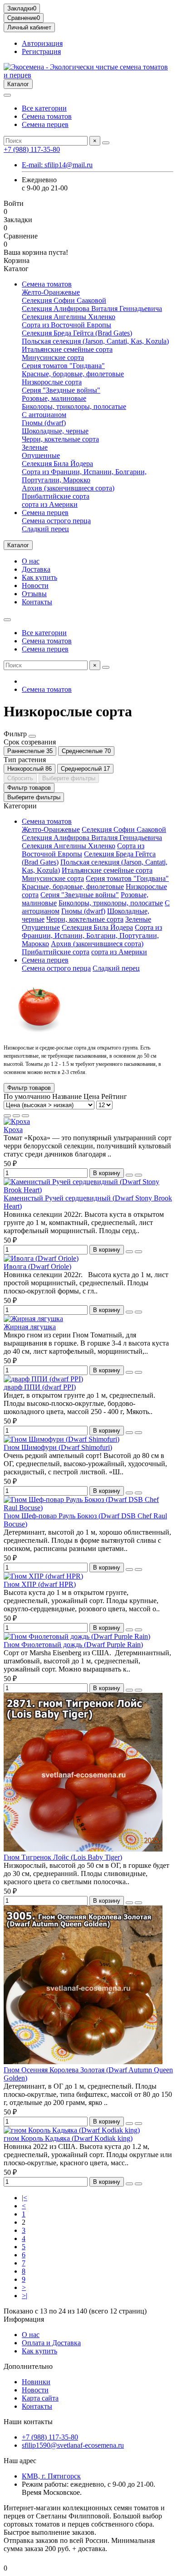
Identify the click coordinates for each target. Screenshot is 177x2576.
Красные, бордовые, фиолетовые (73, 374)
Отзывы (34, 594)
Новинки (36, 2382)
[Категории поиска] (7, 95)
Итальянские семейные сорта (67, 349)
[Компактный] (25, 1116)
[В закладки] (129, 1175)
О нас (31, 561)
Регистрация (41, 51)
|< (25, 2198)
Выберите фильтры (69, 778)
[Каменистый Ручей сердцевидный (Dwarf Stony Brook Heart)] (88, 1190)
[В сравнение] (138, 1175)
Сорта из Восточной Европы (66, 325)
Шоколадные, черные (55, 431)
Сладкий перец (45, 529)
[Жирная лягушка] (33, 1319)
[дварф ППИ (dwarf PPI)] (43, 1379)
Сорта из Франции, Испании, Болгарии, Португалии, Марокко (84, 476)
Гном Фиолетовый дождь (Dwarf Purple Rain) (73, 1645)
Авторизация (42, 43)
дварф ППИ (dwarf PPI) (40, 1387)
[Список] (16, 1116)
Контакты (37, 602)
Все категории (44, 108)
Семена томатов (47, 116)
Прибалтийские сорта (56, 496)
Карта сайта (40, 2398)
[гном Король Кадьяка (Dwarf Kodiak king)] (72, 2130)
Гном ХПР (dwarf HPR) (40, 1584)
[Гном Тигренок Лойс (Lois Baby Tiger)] (83, 1849)
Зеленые (35, 447)
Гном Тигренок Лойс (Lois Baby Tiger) (63, 1857)
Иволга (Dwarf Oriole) (37, 1266)
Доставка (36, 569)
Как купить (39, 577)
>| (25, 2296)
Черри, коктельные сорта (60, 439)
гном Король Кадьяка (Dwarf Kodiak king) (68, 2138)
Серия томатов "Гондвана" (63, 366)
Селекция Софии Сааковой (64, 300)
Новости (35, 586)
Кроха (13, 1130)
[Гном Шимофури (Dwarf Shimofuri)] (61, 1439)
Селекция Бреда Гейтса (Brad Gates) (77, 333)
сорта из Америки (50, 504)
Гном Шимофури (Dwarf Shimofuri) (58, 1447)
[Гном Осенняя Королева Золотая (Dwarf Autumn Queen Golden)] (83, 2062)
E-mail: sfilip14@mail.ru (57, 165)
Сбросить (20, 778)
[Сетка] (7, 1116)
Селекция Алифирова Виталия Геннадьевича (92, 309)
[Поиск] (106, 143)
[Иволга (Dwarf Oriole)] (41, 1258)
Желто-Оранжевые (51, 292)
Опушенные (41, 455)
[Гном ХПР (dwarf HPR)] (43, 1576)
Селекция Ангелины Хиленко (69, 317)
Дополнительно (28, 2366)
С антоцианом (44, 415)
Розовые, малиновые (54, 398)
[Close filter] (32, 736)
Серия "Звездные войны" (61, 390)
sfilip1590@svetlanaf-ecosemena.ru (73, 2445)
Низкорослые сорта (52, 382)
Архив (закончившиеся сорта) (68, 488)
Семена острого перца (56, 521)
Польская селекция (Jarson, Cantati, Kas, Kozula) (95, 341)
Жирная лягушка (30, 1327)
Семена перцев (45, 124)
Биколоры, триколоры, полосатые (74, 406)
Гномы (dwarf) (44, 423)
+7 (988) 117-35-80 (32, 149)
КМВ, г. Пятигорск (51, 2476)
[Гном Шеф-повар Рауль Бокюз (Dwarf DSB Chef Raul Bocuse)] (88, 1508)
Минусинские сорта (53, 357)
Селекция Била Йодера (57, 464)
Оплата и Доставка (51, 2343)
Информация (24, 2319)
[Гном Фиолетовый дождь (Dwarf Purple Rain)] (77, 1636)
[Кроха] (17, 1121)
